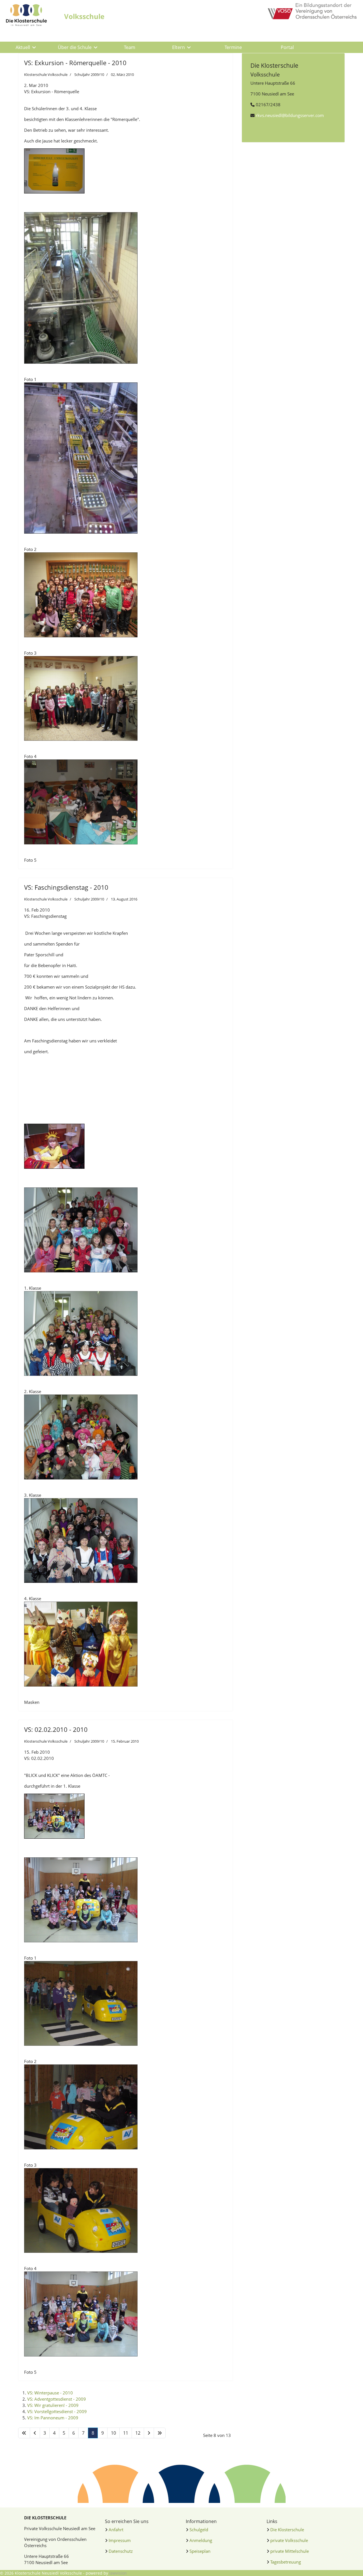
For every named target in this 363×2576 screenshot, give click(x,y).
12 (138, 2433)
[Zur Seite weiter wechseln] (149, 2433)
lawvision (118, 2573)
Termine (233, 47)
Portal (287, 47)
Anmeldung (201, 2540)
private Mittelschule (290, 2551)
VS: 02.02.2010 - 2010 (56, 1729)
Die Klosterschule (287, 2530)
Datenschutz (121, 2551)
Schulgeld (199, 2530)
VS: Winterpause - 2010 (50, 2393)
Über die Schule (75, 47)
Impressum (120, 2540)
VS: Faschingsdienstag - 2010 (66, 887)
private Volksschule (289, 2540)
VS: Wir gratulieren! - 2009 (53, 2405)
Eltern (179, 47)
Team (130, 47)
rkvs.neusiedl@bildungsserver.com (290, 115)
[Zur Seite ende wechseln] (160, 2433)
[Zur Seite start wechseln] (24, 2433)
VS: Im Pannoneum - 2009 (53, 2418)
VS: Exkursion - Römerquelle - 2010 (75, 63)
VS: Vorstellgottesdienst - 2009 (57, 2411)
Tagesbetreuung (286, 2562)
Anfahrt (116, 2530)
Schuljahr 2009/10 (89, 74)
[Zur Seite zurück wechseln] (35, 2433)
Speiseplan (200, 2551)
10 (113, 2433)
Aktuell (23, 47)
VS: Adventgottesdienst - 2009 (57, 2399)
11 (126, 2433)
